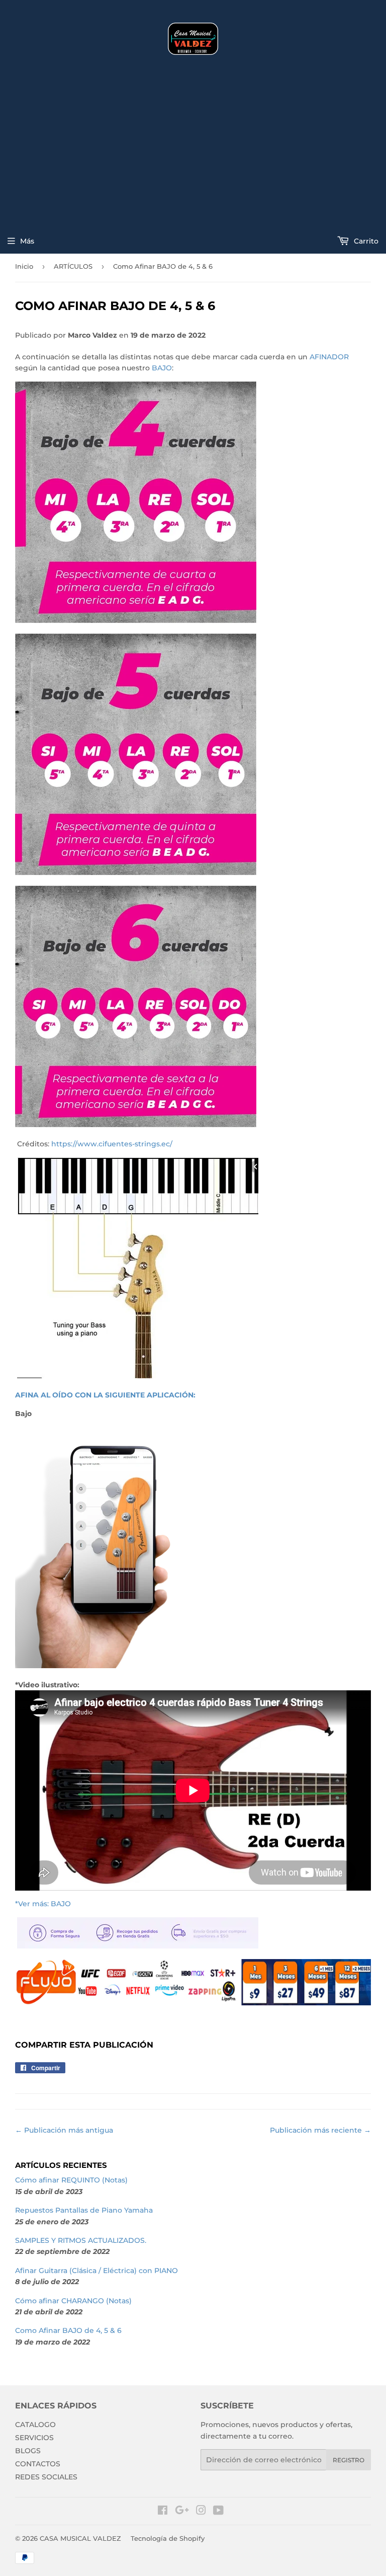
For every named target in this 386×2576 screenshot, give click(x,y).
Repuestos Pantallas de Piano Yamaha (84, 2210)
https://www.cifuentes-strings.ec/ (112, 1144)
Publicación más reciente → (320, 2130)
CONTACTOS (38, 2464)
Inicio (24, 266)
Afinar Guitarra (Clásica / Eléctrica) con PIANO (96, 2271)
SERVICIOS (34, 2438)
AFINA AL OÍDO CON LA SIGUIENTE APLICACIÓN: (105, 1395)
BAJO (162, 368)
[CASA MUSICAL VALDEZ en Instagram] (201, 2512)
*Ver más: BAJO (43, 1904)
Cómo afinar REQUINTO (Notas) (71, 2180)
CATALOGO (35, 2425)
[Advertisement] (193, 145)
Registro (349, 2460)
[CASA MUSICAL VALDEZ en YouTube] (218, 2512)
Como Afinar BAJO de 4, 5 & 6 (68, 2330)
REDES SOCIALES (46, 2477)
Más (27, 241)
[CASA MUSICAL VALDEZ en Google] (182, 2512)
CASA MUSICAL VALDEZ (80, 2538)
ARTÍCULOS (73, 266)
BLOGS (28, 2451)
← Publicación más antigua (64, 2130)
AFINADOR (329, 357)
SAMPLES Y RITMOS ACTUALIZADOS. (81, 2240)
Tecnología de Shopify (168, 2538)
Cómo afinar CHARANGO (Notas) (73, 2301)
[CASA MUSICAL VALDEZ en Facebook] (163, 2512)
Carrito (365, 241)
